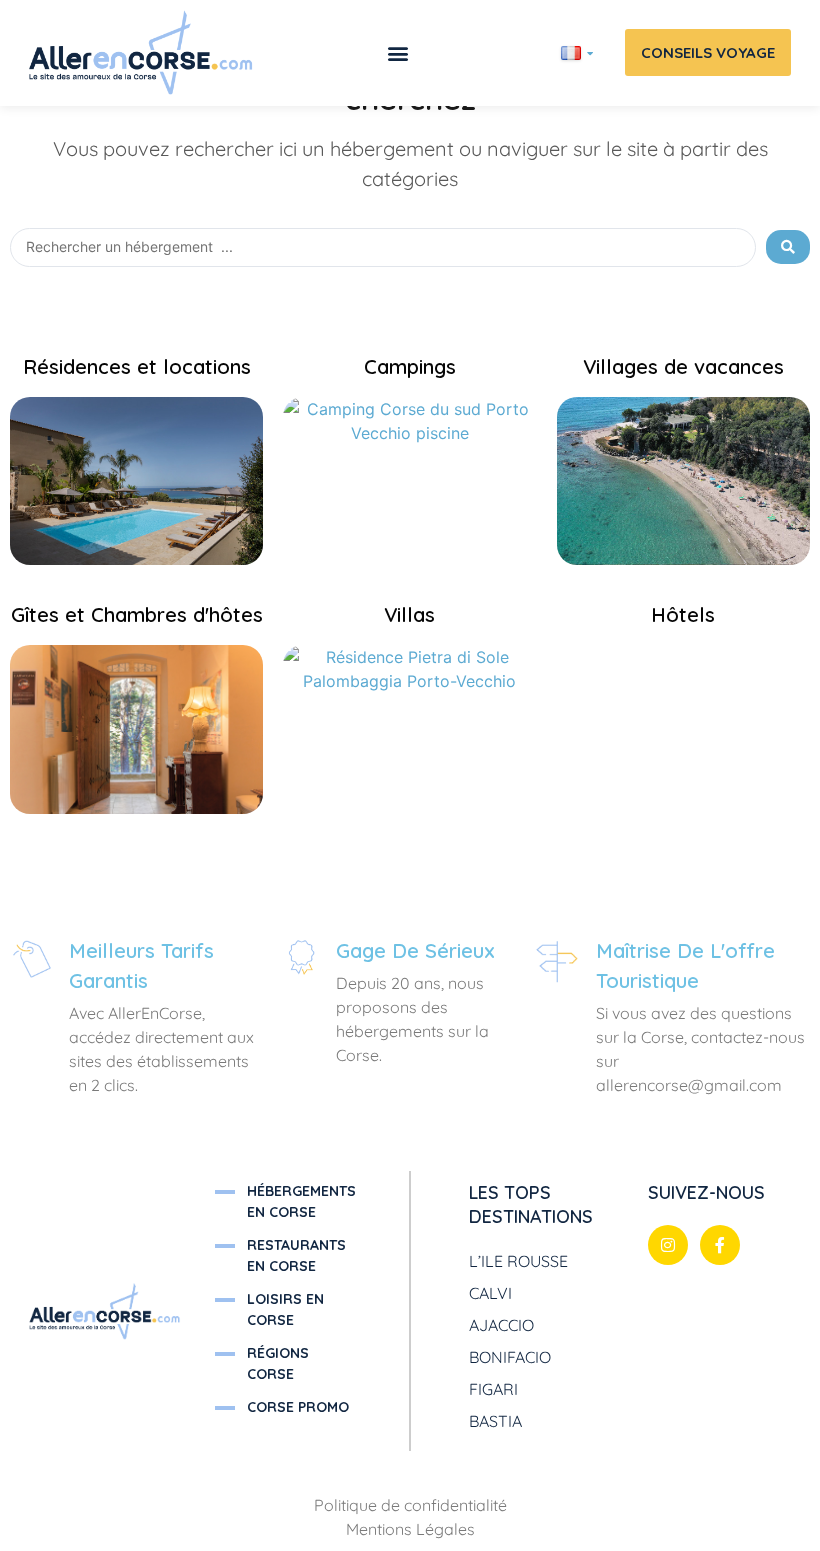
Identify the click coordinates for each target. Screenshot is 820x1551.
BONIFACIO (510, 1357)
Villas (409, 614)
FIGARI (493, 1389)
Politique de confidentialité (410, 1505)
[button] (397, 52)
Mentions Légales (410, 1529)
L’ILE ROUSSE (518, 1261)
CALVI (490, 1293)
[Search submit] (788, 247)
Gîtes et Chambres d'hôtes (137, 614)
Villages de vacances (683, 366)
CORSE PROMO (298, 1407)
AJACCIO (501, 1325)
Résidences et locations (137, 366)
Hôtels (683, 614)
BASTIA (495, 1421)
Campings (410, 366)
